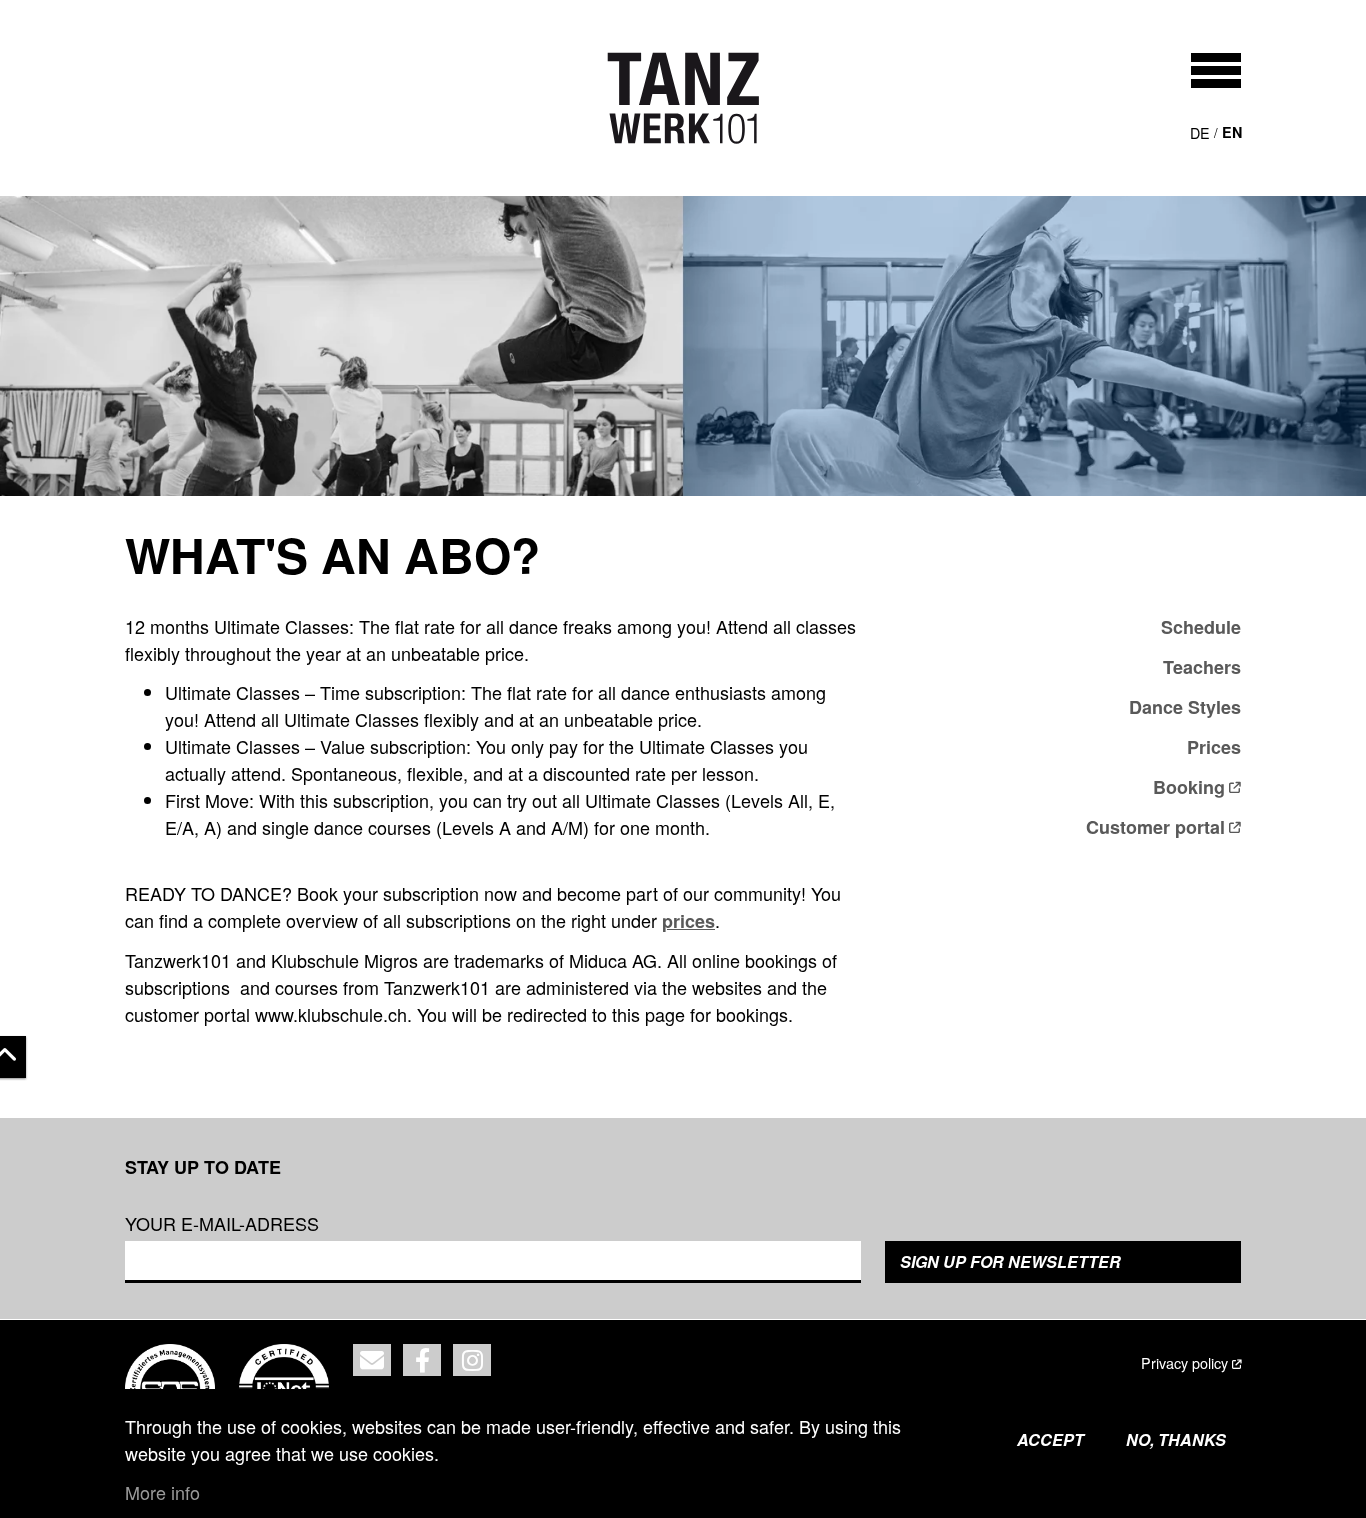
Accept (1050, 1439)
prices (688, 921)
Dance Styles (1185, 707)
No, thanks (1176, 1439)
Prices (1214, 747)
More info (162, 1492)
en (1232, 132)
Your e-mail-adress (222, 1223)
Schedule (1201, 627)
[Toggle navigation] (1216, 70)
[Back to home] (683, 98)
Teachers (1202, 667)
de (1200, 132)
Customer (1155, 827)
